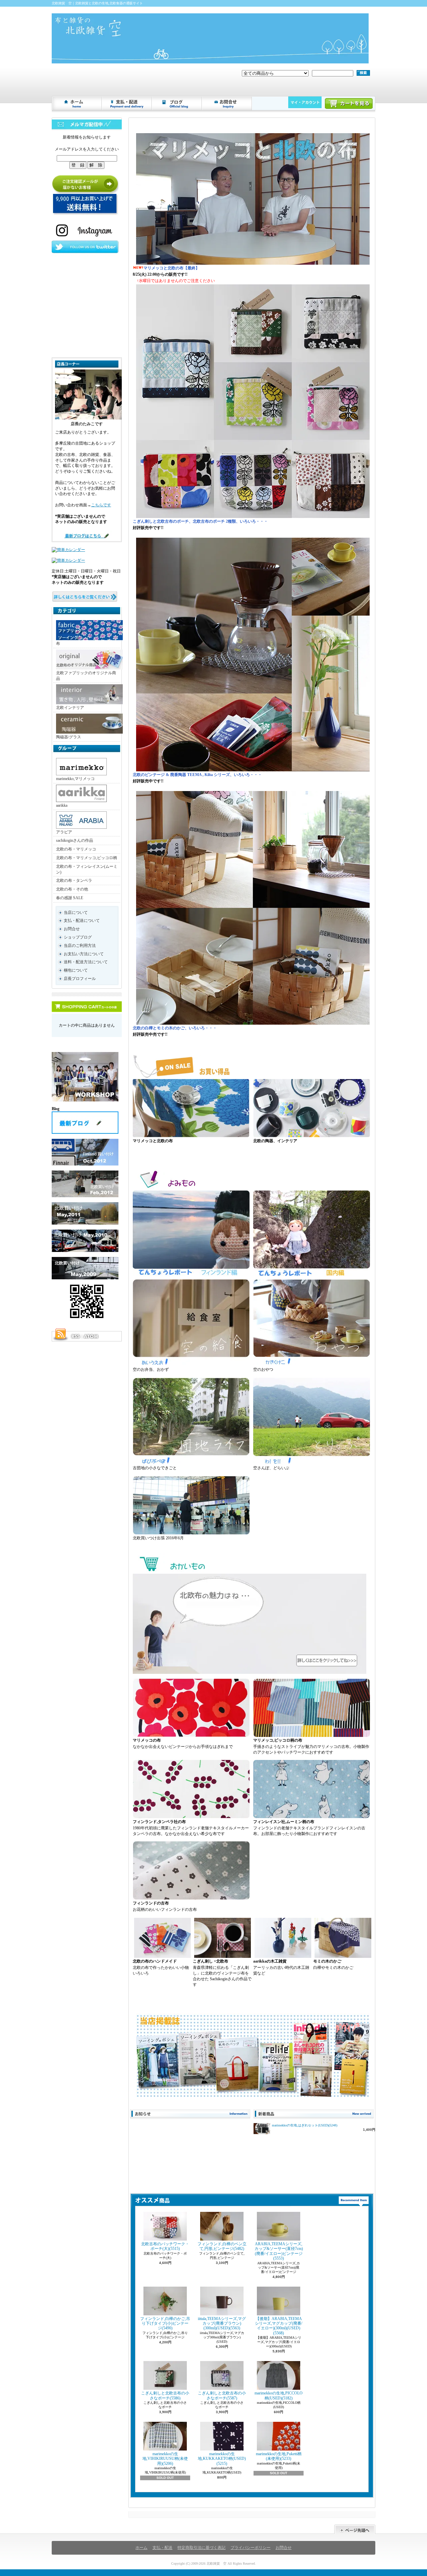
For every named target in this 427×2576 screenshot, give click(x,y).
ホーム (77, 103)
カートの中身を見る (87, 1007)
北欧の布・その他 (72, 889)
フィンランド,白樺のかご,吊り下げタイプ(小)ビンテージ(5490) (165, 2324)
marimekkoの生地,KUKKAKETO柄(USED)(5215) (222, 2459)
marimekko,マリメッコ (75, 779)
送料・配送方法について (86, 962)
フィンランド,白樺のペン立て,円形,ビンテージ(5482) (222, 2246)
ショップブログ (177, 103)
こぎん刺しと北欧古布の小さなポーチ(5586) (165, 2395)
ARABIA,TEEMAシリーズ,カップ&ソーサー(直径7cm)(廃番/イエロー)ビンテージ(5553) (279, 2251)
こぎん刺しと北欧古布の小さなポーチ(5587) (222, 2395)
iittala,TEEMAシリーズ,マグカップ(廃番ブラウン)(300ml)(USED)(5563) (222, 2324)
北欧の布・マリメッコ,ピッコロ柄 (87, 858)
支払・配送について (127, 103)
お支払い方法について (84, 954)
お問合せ (227, 103)
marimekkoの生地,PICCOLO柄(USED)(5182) (279, 2395)
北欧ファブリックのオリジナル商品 (86, 676)
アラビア (64, 832)
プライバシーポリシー (251, 2548)
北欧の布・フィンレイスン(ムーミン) (87, 869)
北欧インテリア (70, 708)
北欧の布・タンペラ (74, 880)
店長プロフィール (80, 979)
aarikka (62, 805)
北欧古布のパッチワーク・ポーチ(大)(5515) (165, 2246)
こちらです (101, 505)
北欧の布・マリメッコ (76, 849)
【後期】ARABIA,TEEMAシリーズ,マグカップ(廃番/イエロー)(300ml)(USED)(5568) (279, 2326)
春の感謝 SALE (70, 898)
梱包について (76, 970)
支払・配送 (162, 2548)
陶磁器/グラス (69, 737)
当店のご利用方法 (80, 946)
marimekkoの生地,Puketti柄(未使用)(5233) (279, 2456)
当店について (76, 913)
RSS (75, 1336)
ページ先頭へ (355, 2529)
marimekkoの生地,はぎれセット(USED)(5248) (305, 2125)
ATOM (91, 1336)
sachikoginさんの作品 (75, 840)
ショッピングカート (349, 103)
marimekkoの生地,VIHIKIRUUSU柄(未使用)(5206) (165, 2459)
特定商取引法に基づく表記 (201, 2548)
